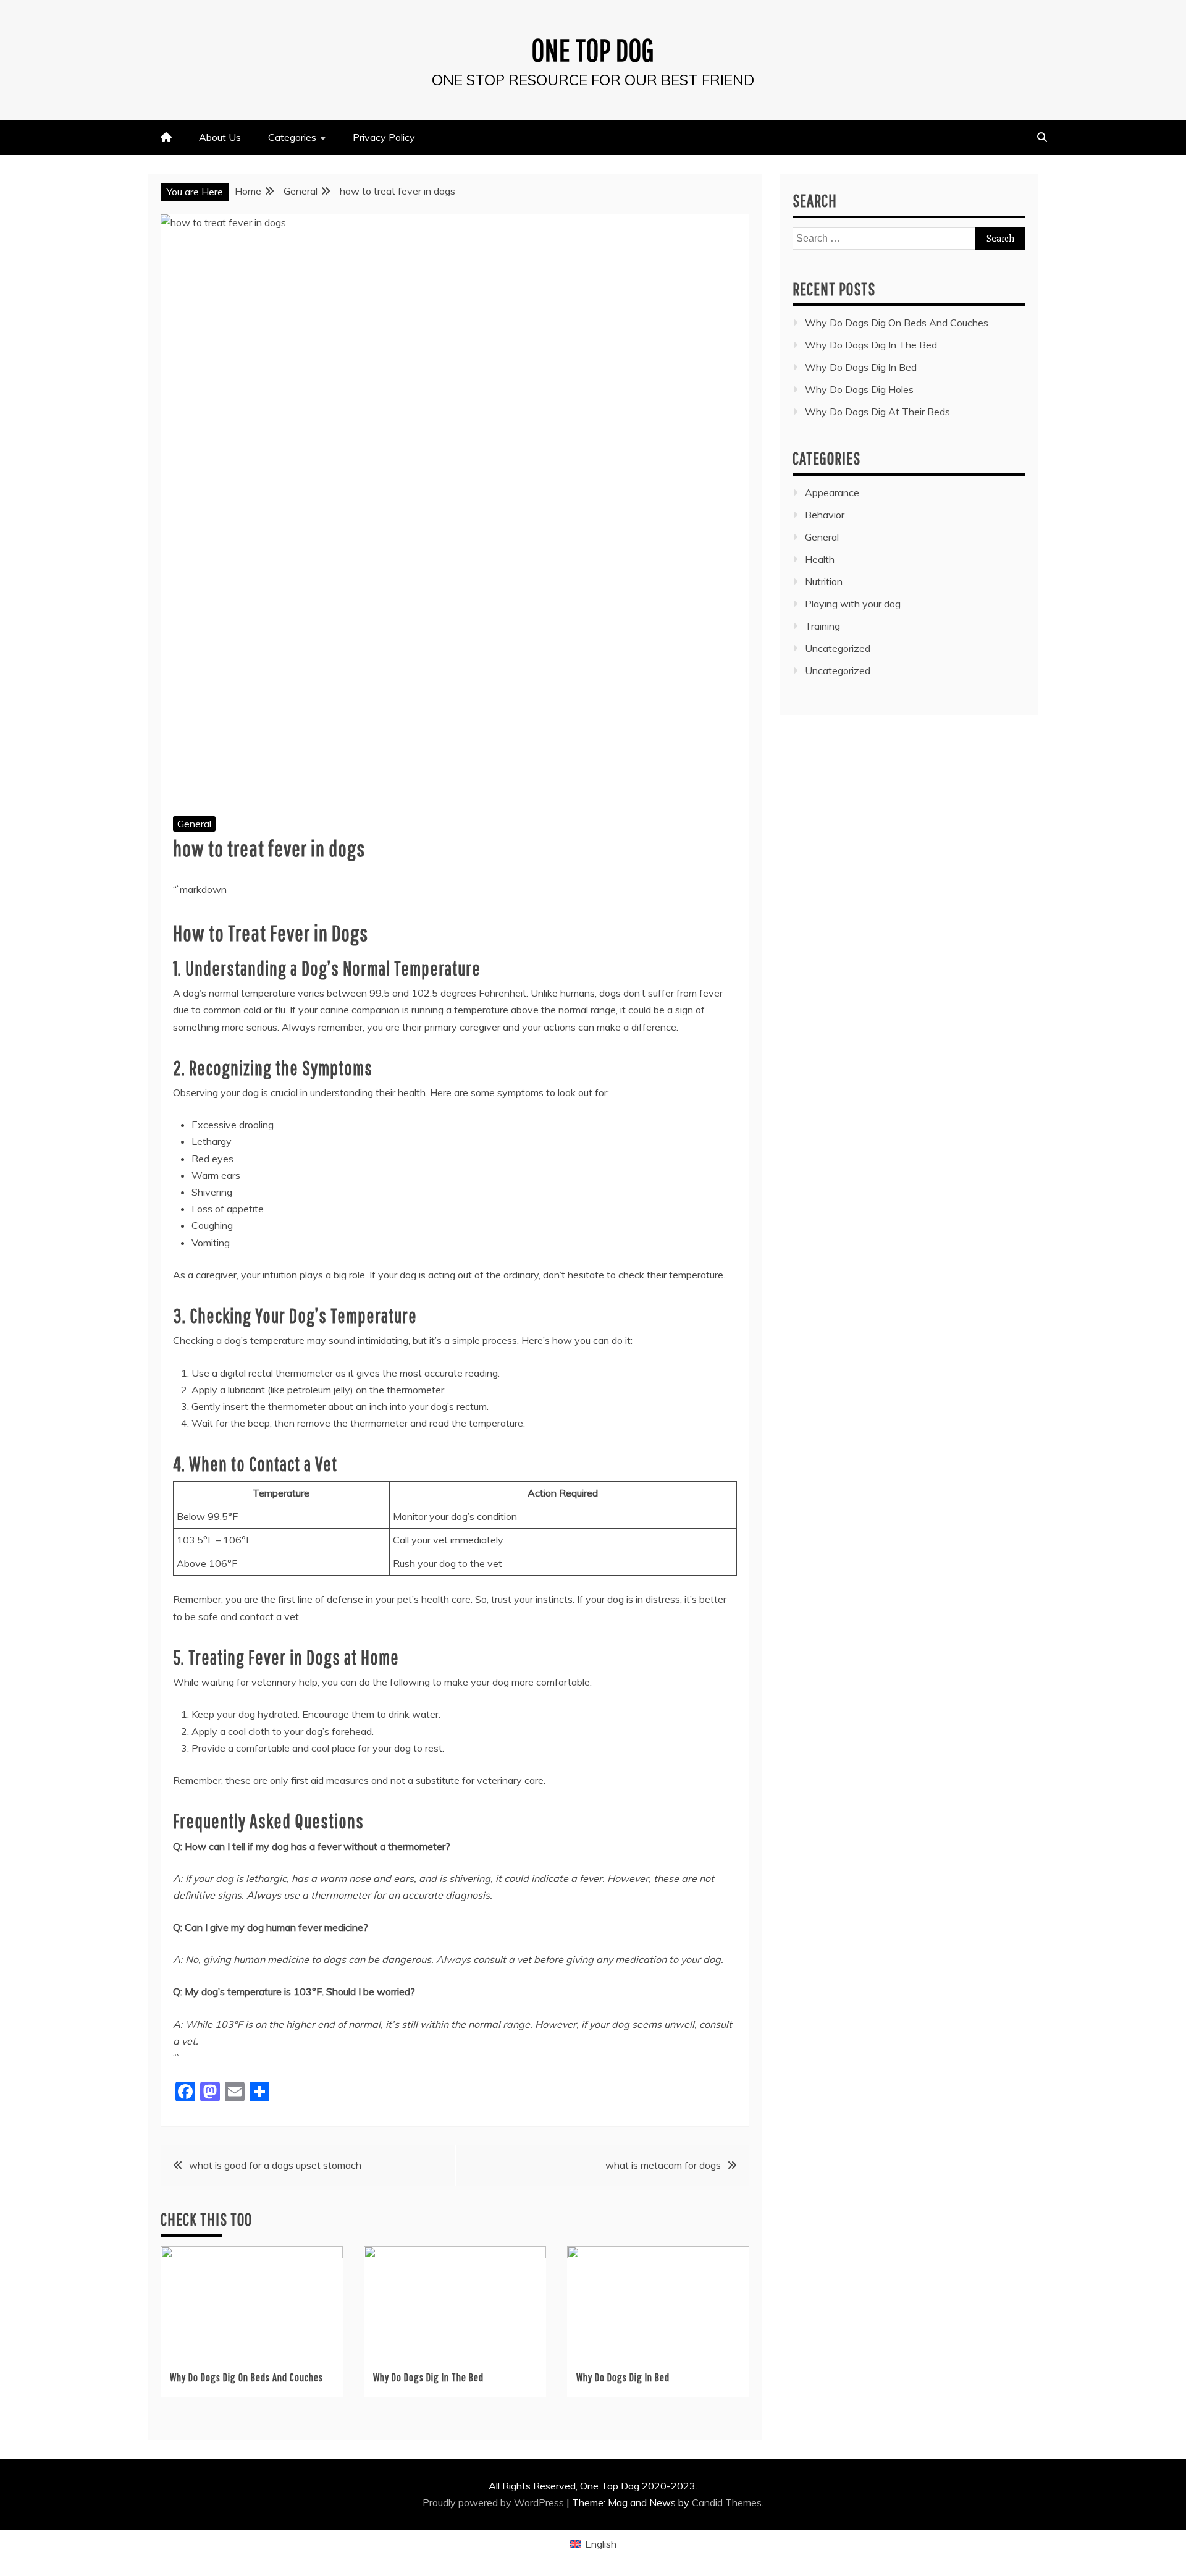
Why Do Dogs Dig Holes (859, 389)
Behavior (825, 515)
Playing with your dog (853, 604)
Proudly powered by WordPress (494, 2502)
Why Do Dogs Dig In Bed (623, 2377)
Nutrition (824, 581)
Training (822, 626)
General (194, 824)
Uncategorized (838, 648)
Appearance (832, 492)
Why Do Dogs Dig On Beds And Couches (246, 2377)
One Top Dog (593, 49)
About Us (220, 137)
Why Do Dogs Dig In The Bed (428, 2377)
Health (820, 559)
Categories (292, 137)
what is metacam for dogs (663, 2165)
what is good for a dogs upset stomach (275, 2165)
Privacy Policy (384, 137)
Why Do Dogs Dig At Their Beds (877, 412)
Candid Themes (727, 2502)
